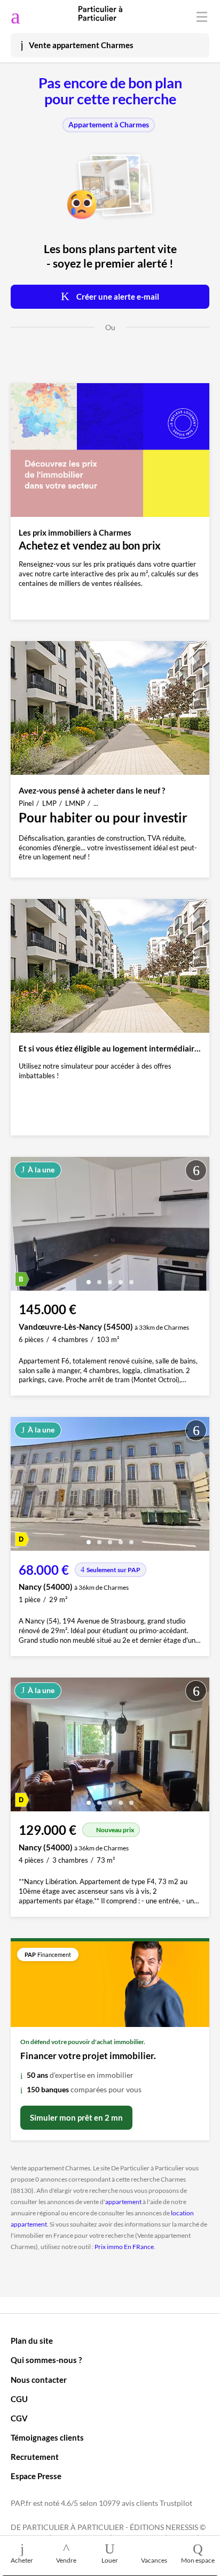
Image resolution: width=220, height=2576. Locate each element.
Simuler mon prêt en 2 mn (76, 2117)
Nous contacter (39, 2380)
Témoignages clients (47, 2437)
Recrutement (35, 2457)
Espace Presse (36, 2476)
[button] (89, 1278)
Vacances (154, 2560)
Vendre (66, 2560)
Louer (110, 2560)
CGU (19, 2399)
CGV (19, 2418)
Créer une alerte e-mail (117, 296)
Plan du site (32, 2341)
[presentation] (21, 1226)
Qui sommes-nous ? (46, 2360)
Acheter (22, 2560)
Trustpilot (176, 2503)
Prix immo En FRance (124, 2247)
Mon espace (198, 2560)
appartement (123, 2202)
